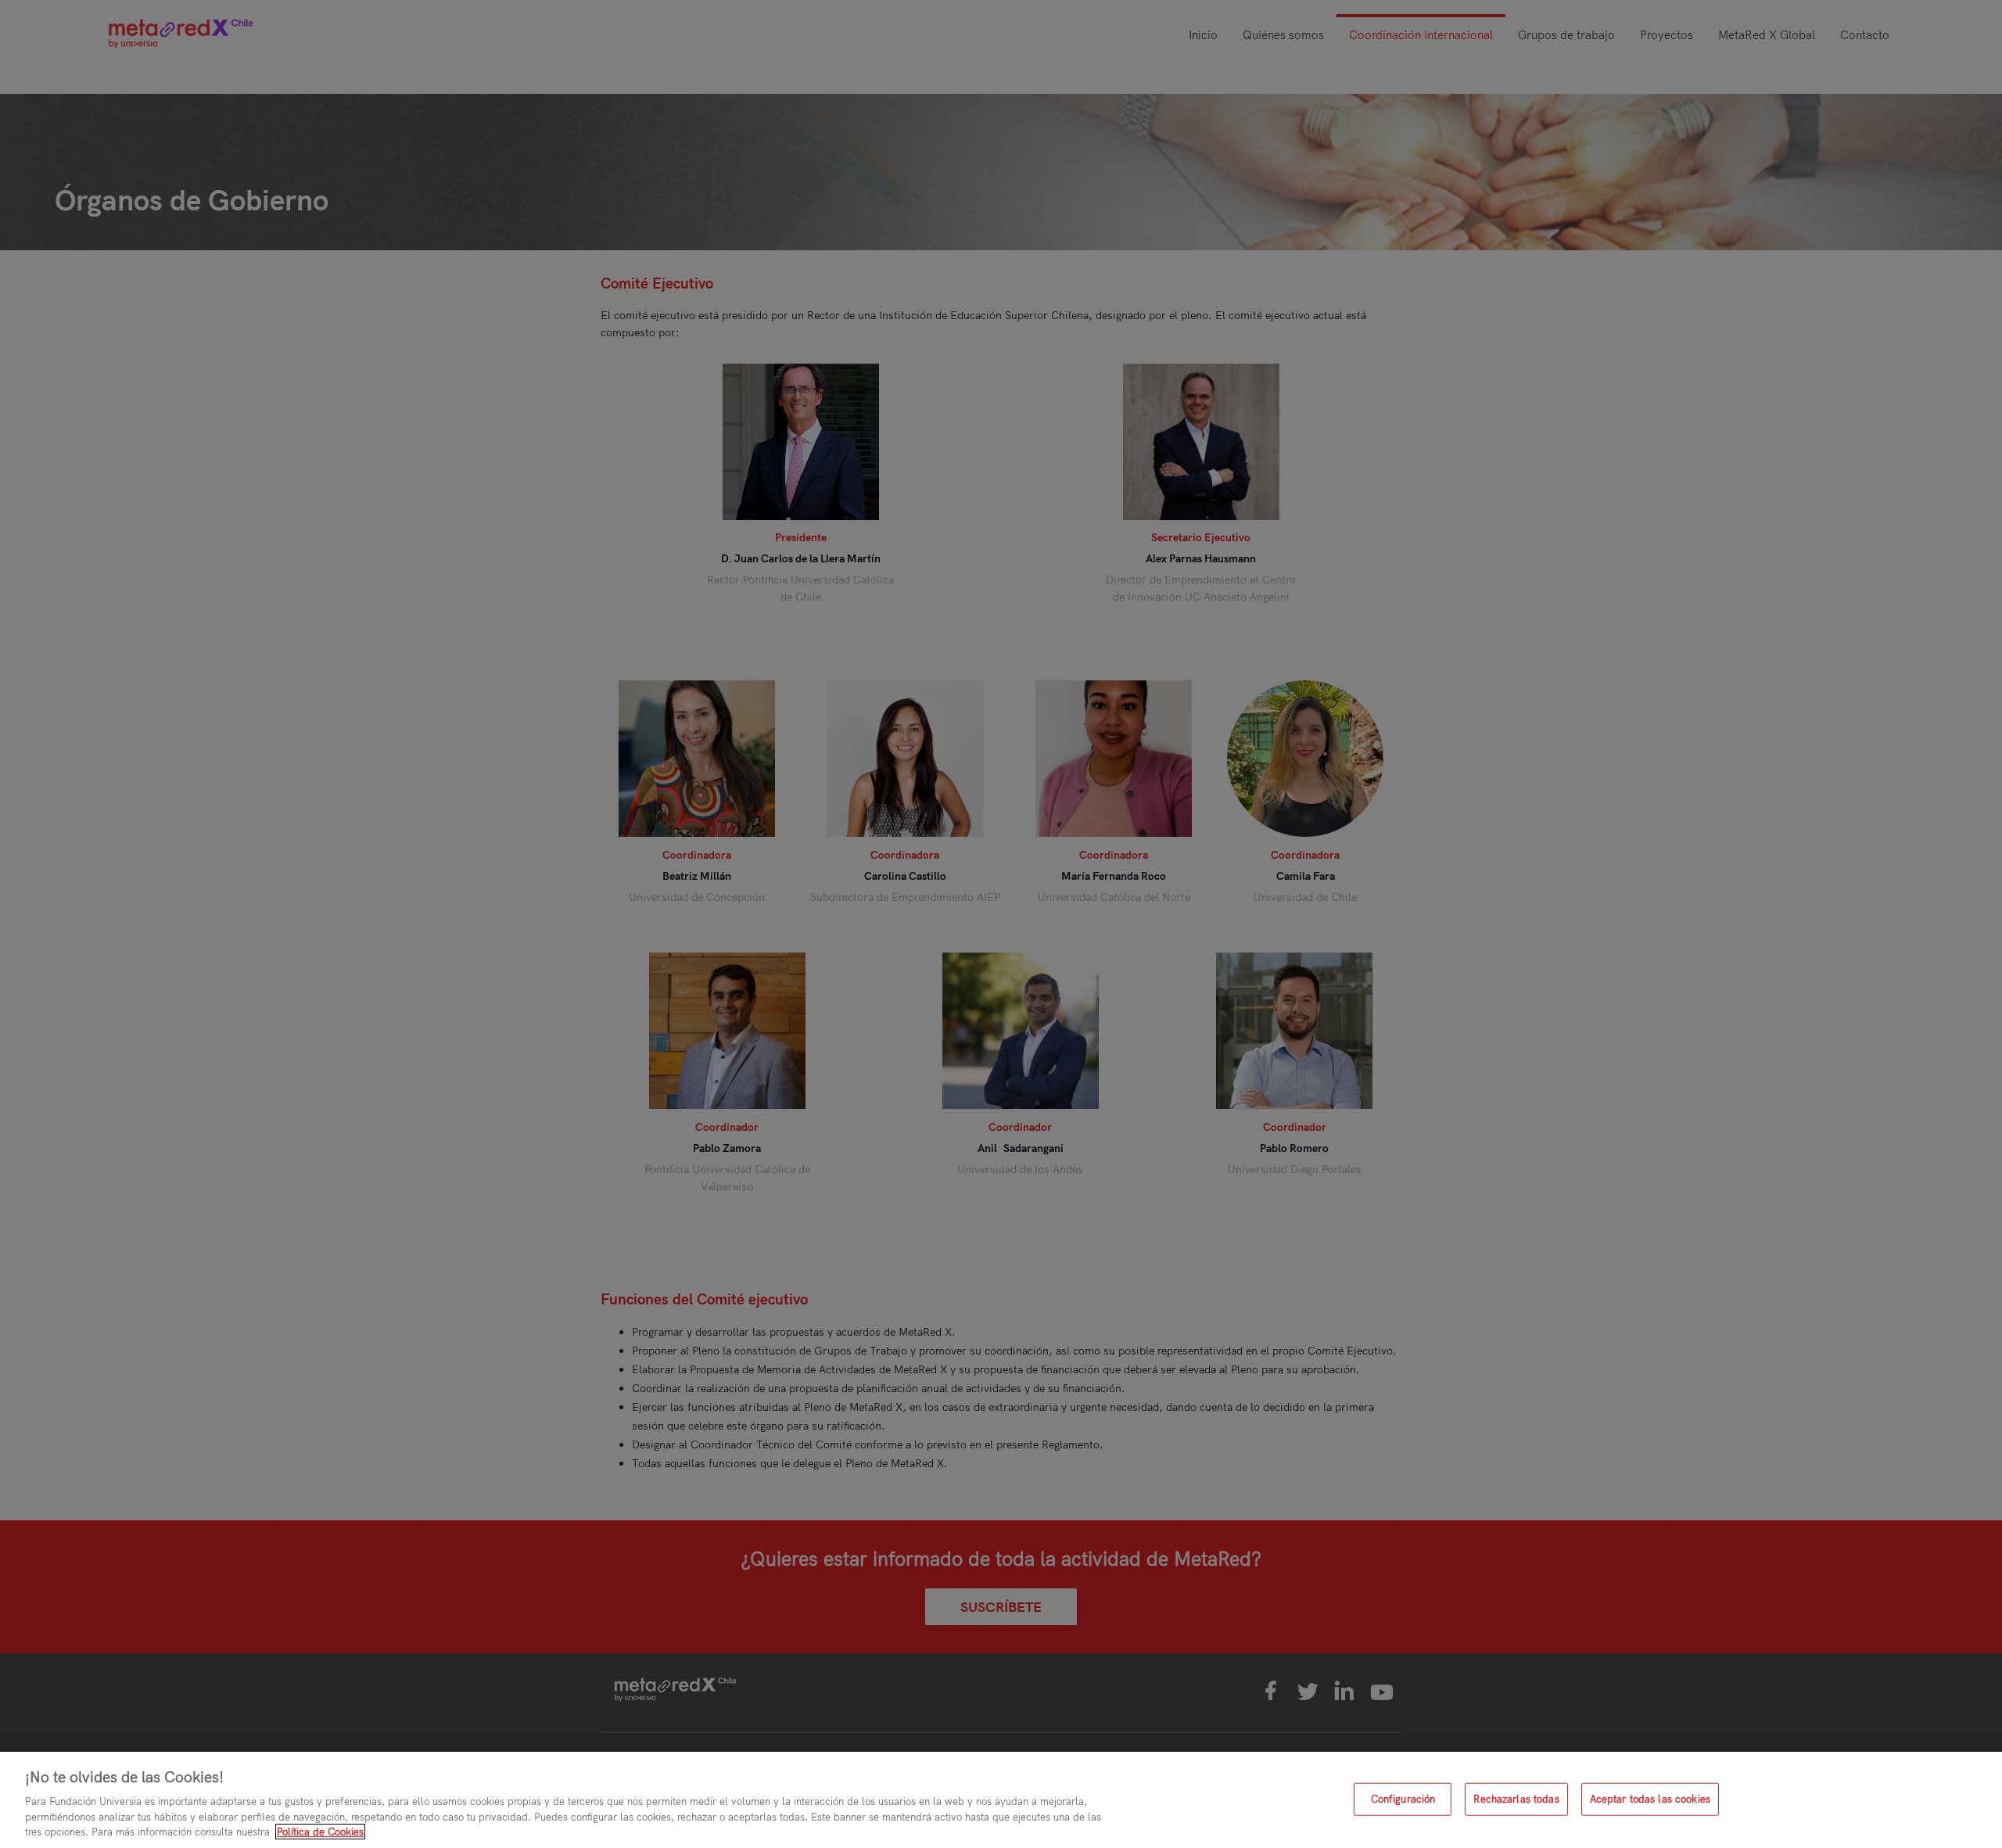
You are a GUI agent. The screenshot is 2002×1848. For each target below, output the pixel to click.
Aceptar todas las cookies (1650, 1799)
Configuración (1403, 1799)
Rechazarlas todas (1516, 1799)
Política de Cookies (320, 1832)
